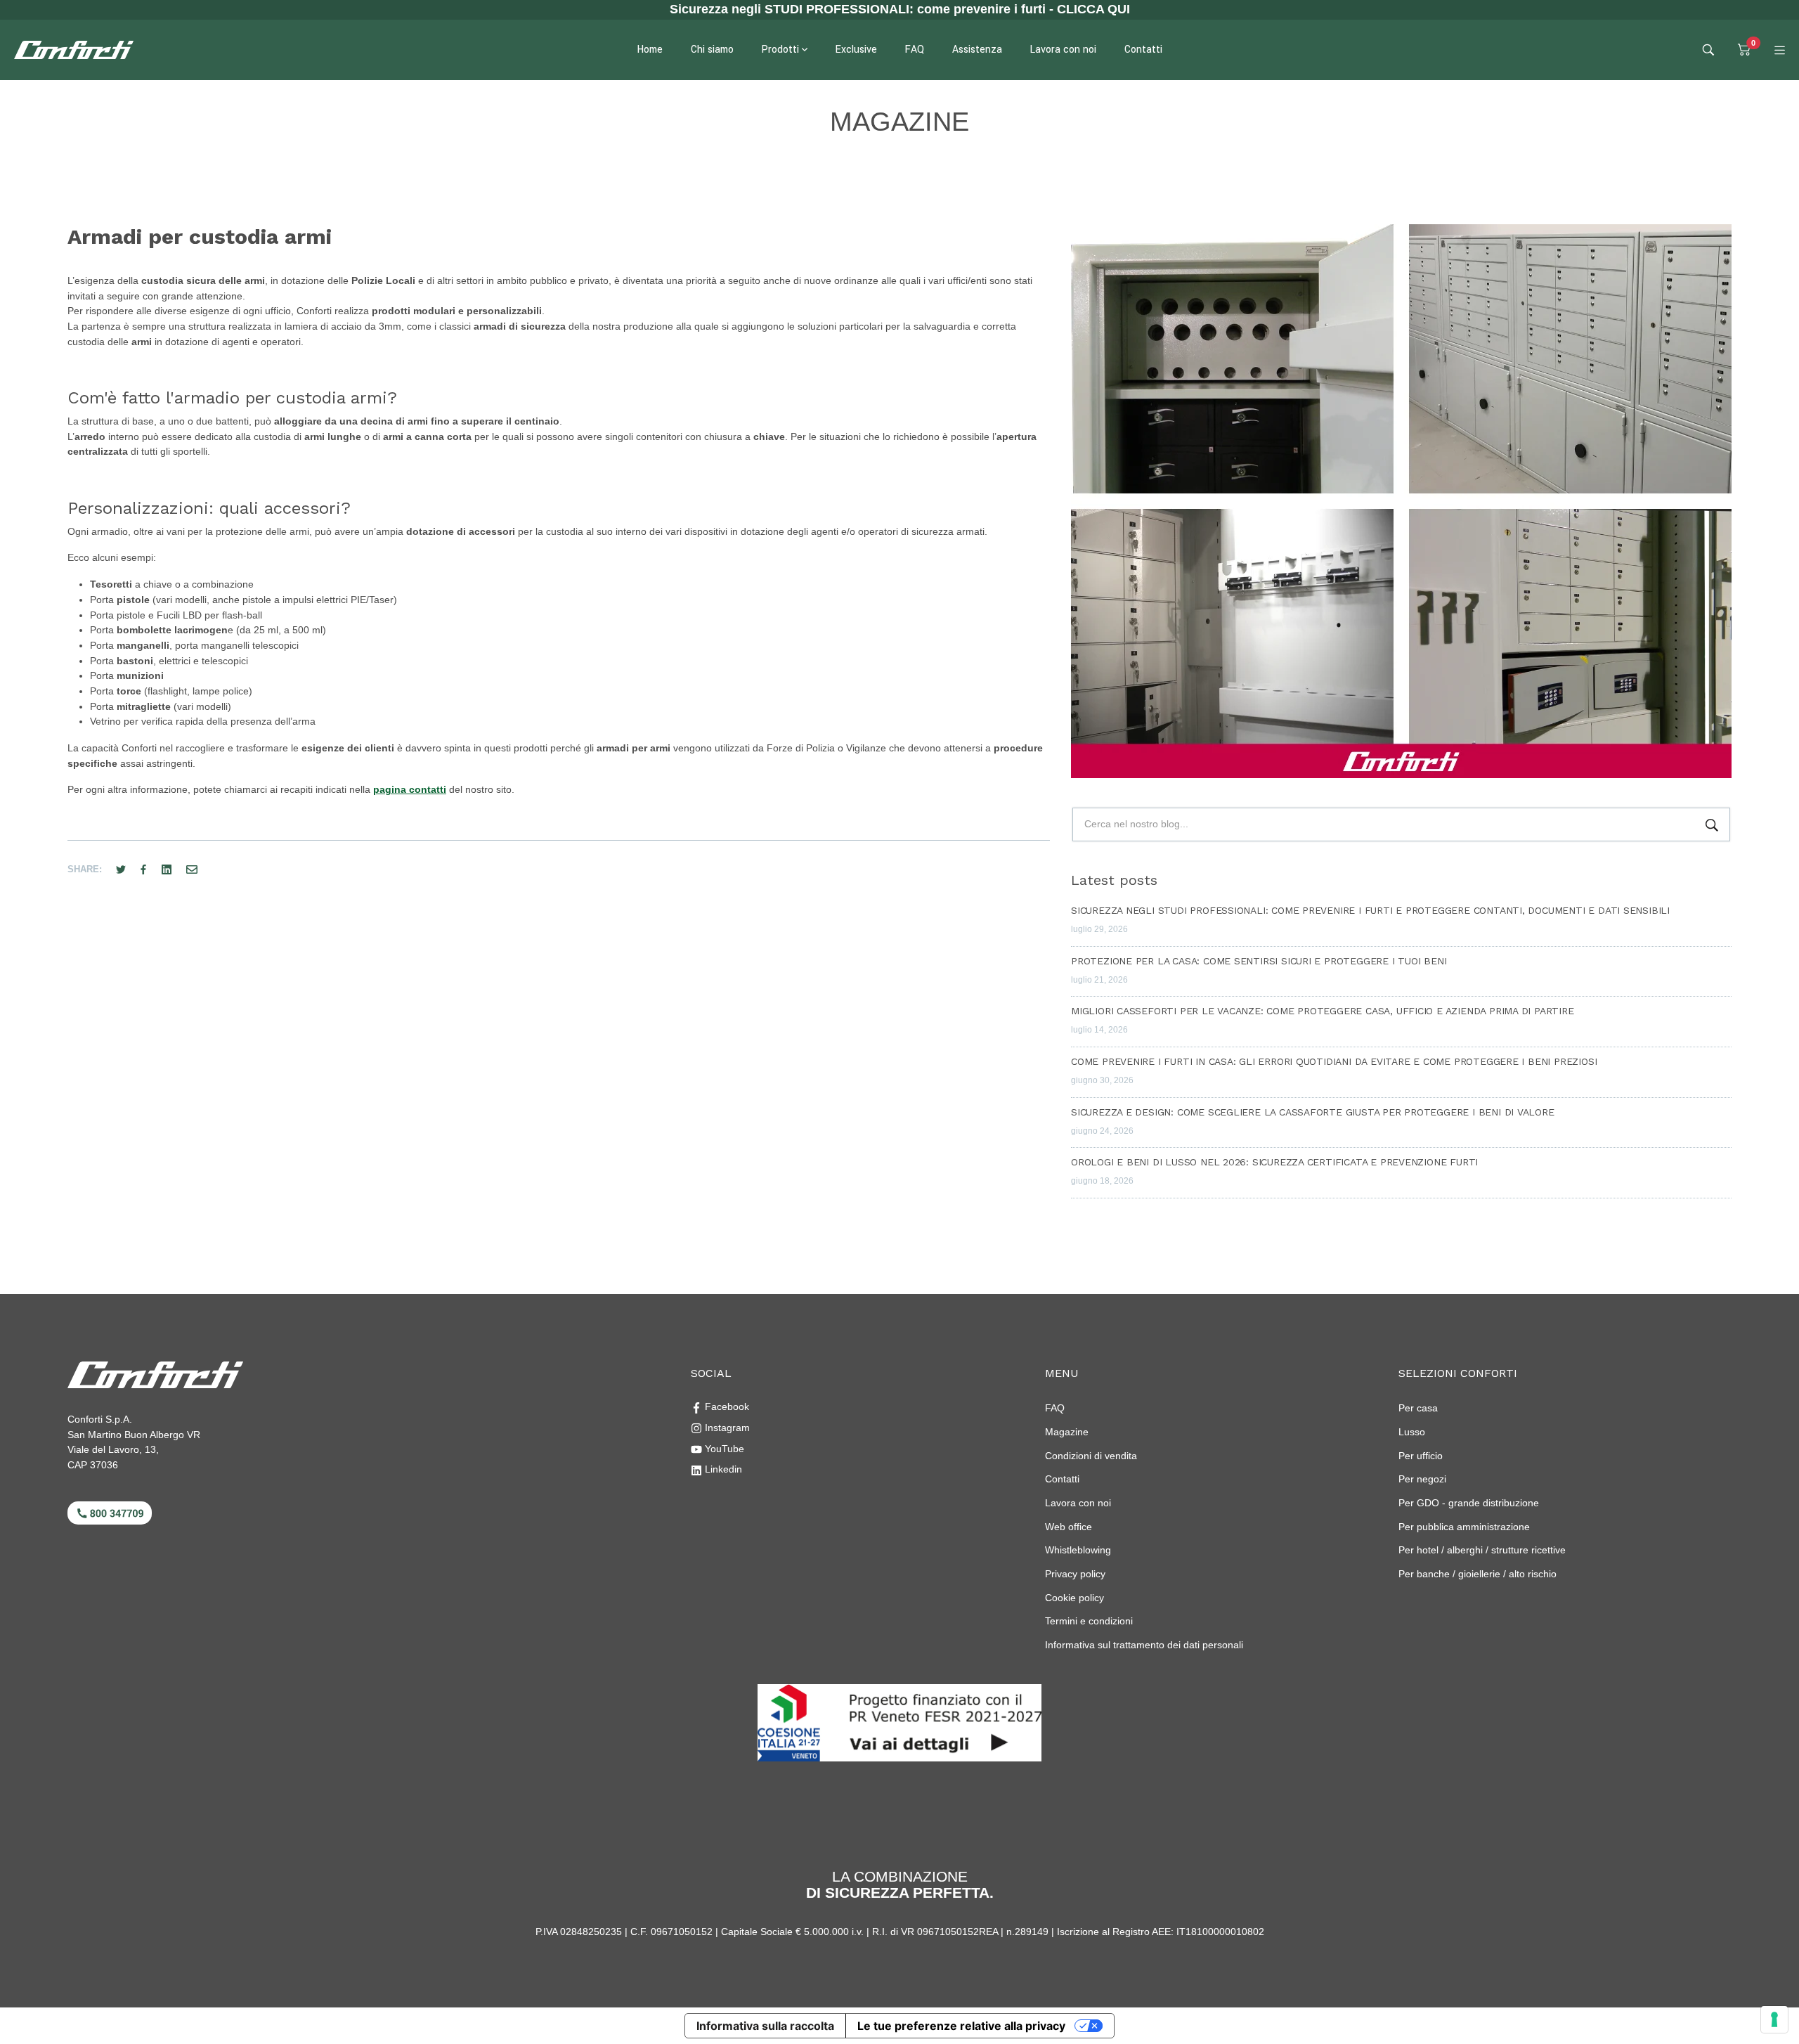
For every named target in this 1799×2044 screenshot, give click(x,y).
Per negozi (1422, 1479)
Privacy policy (1075, 1574)
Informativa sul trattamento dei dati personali (1144, 1645)
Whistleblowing (1078, 1550)
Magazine (1067, 1432)
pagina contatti (410, 789)
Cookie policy (1074, 1598)
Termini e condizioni (1089, 1621)
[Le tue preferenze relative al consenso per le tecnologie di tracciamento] (1774, 2019)
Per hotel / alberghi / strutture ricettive (1482, 1550)
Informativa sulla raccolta (765, 2026)
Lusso (1412, 1432)
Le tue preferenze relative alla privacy (961, 2026)
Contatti (1062, 1479)
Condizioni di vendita (1091, 1456)
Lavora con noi (1078, 1503)
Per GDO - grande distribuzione (1469, 1503)
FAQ (1055, 1408)
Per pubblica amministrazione (1464, 1527)
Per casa (1418, 1408)
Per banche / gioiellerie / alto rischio (1477, 1574)
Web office (1069, 1527)
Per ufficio (1421, 1456)
